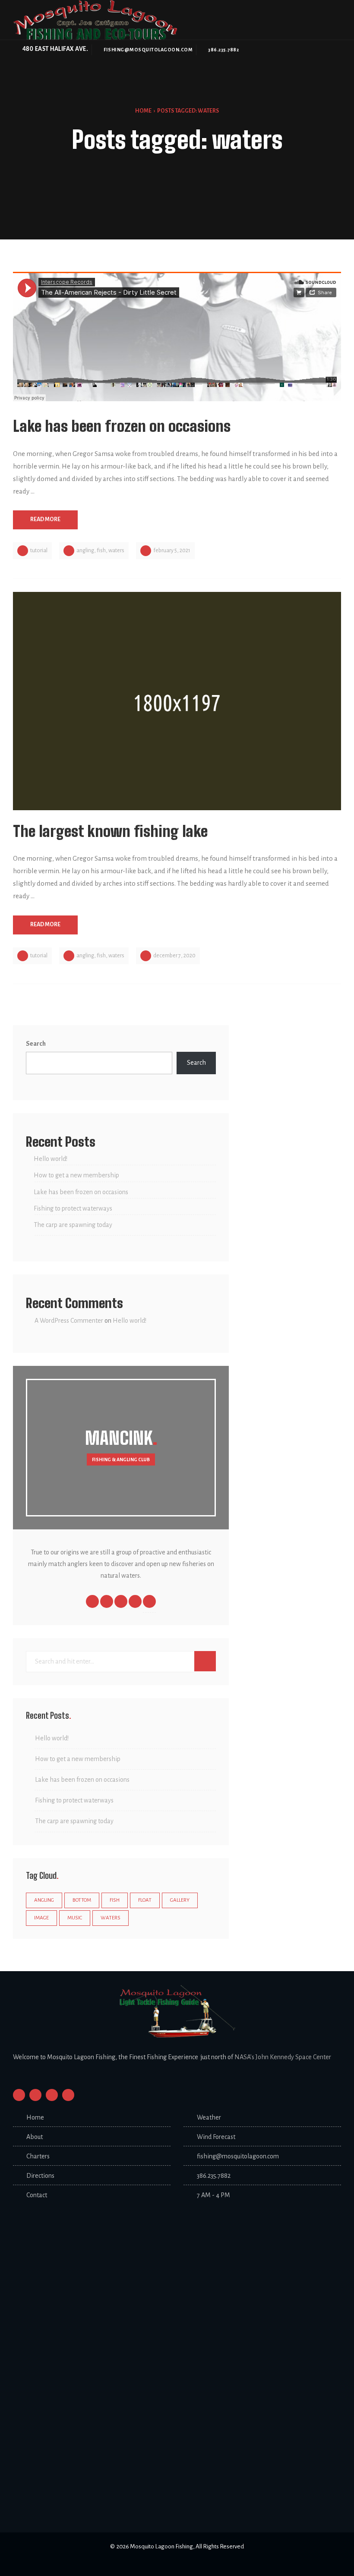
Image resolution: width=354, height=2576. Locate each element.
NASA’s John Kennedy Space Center (283, 2057)
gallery (180, 1900)
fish (101, 550)
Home (143, 111)
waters (116, 550)
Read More (45, 519)
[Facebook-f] (19, 2095)
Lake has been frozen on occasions (81, 1192)
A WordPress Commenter (69, 1321)
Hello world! (51, 1159)
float (145, 1900)
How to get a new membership (76, 1175)
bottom (82, 1900)
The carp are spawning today (73, 1225)
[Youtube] (52, 2095)
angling (85, 550)
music (75, 1918)
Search (36, 1044)
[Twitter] (35, 2095)
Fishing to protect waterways (73, 1208)
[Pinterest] (68, 2095)
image (41, 1918)
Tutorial (39, 550)
